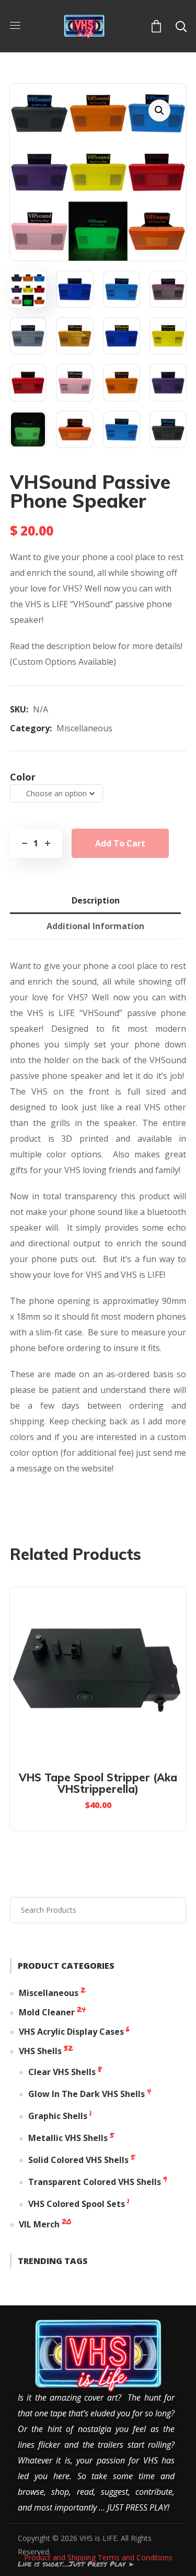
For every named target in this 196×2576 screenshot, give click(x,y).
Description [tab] (96, 900)
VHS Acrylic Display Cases (71, 2032)
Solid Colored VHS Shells (78, 2160)
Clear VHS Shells (62, 2072)
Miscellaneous (84, 728)
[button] (155, 25)
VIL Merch (39, 2224)
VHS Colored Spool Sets (77, 2204)
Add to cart (120, 843)
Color (23, 777)
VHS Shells (40, 2051)
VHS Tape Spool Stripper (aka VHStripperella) (98, 1783)
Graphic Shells (58, 2116)
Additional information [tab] (95, 926)
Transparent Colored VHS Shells (95, 2182)
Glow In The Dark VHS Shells (87, 2094)
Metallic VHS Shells (68, 2138)
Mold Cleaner (47, 2012)
